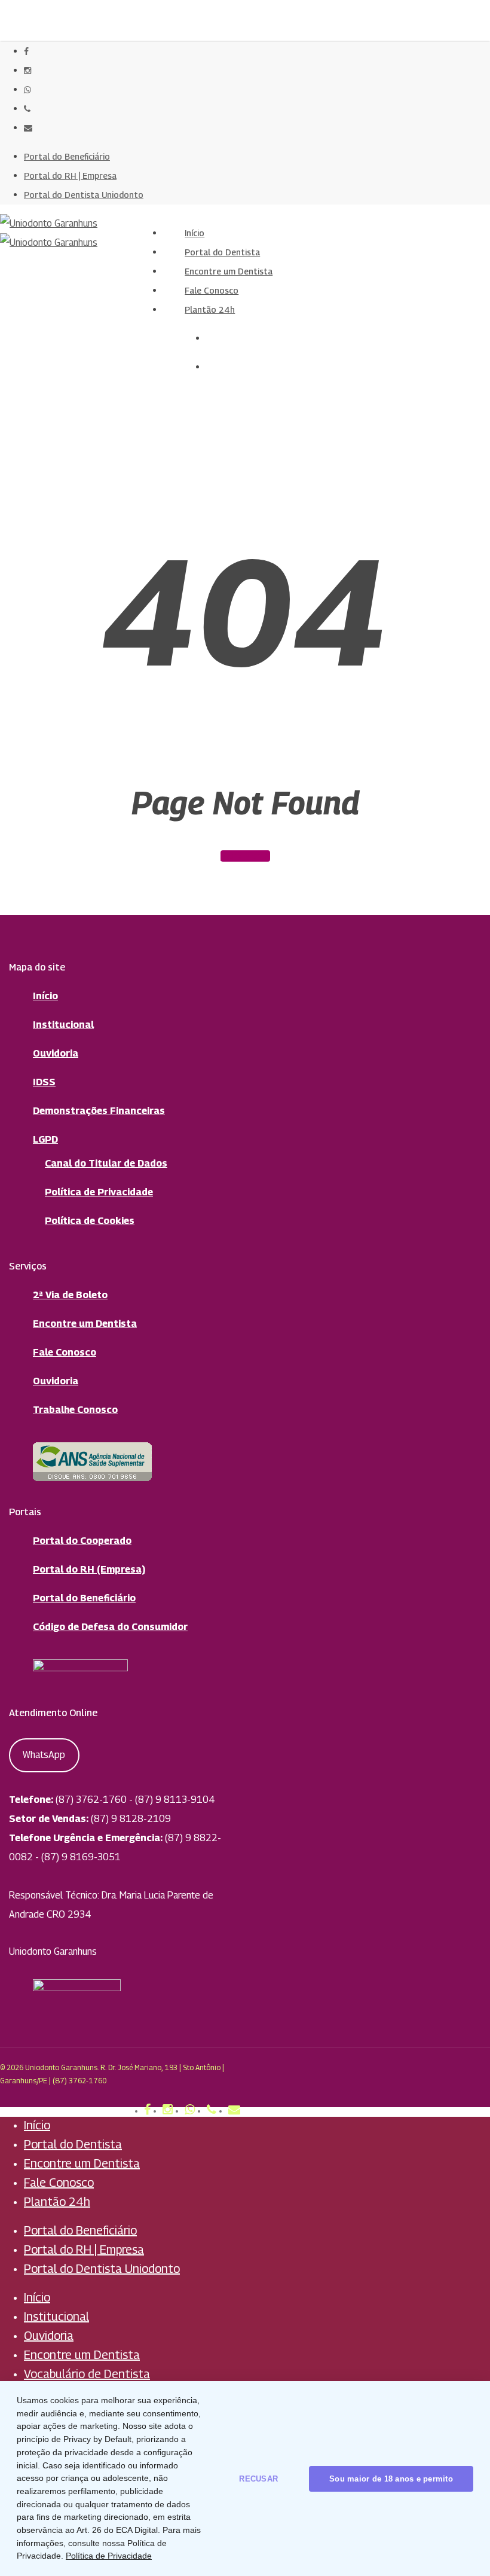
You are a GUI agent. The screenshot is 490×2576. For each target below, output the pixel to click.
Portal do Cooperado (82, 1541)
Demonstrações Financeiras (99, 1111)
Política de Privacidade (99, 1192)
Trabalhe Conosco (75, 1410)
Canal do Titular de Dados (106, 1163)
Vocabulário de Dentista (87, 2374)
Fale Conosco (65, 1352)
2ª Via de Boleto (70, 1295)
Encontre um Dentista (85, 1324)
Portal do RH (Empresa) (89, 1569)
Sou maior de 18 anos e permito (391, 2479)
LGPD (45, 1139)
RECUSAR (258, 2479)
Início (45, 996)
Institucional (63, 1025)
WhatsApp (44, 1755)
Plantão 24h (57, 2202)
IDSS (44, 1082)
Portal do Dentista (73, 2144)
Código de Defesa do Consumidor (110, 1627)
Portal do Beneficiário (84, 1598)
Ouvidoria (56, 1053)
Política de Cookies (90, 1221)
